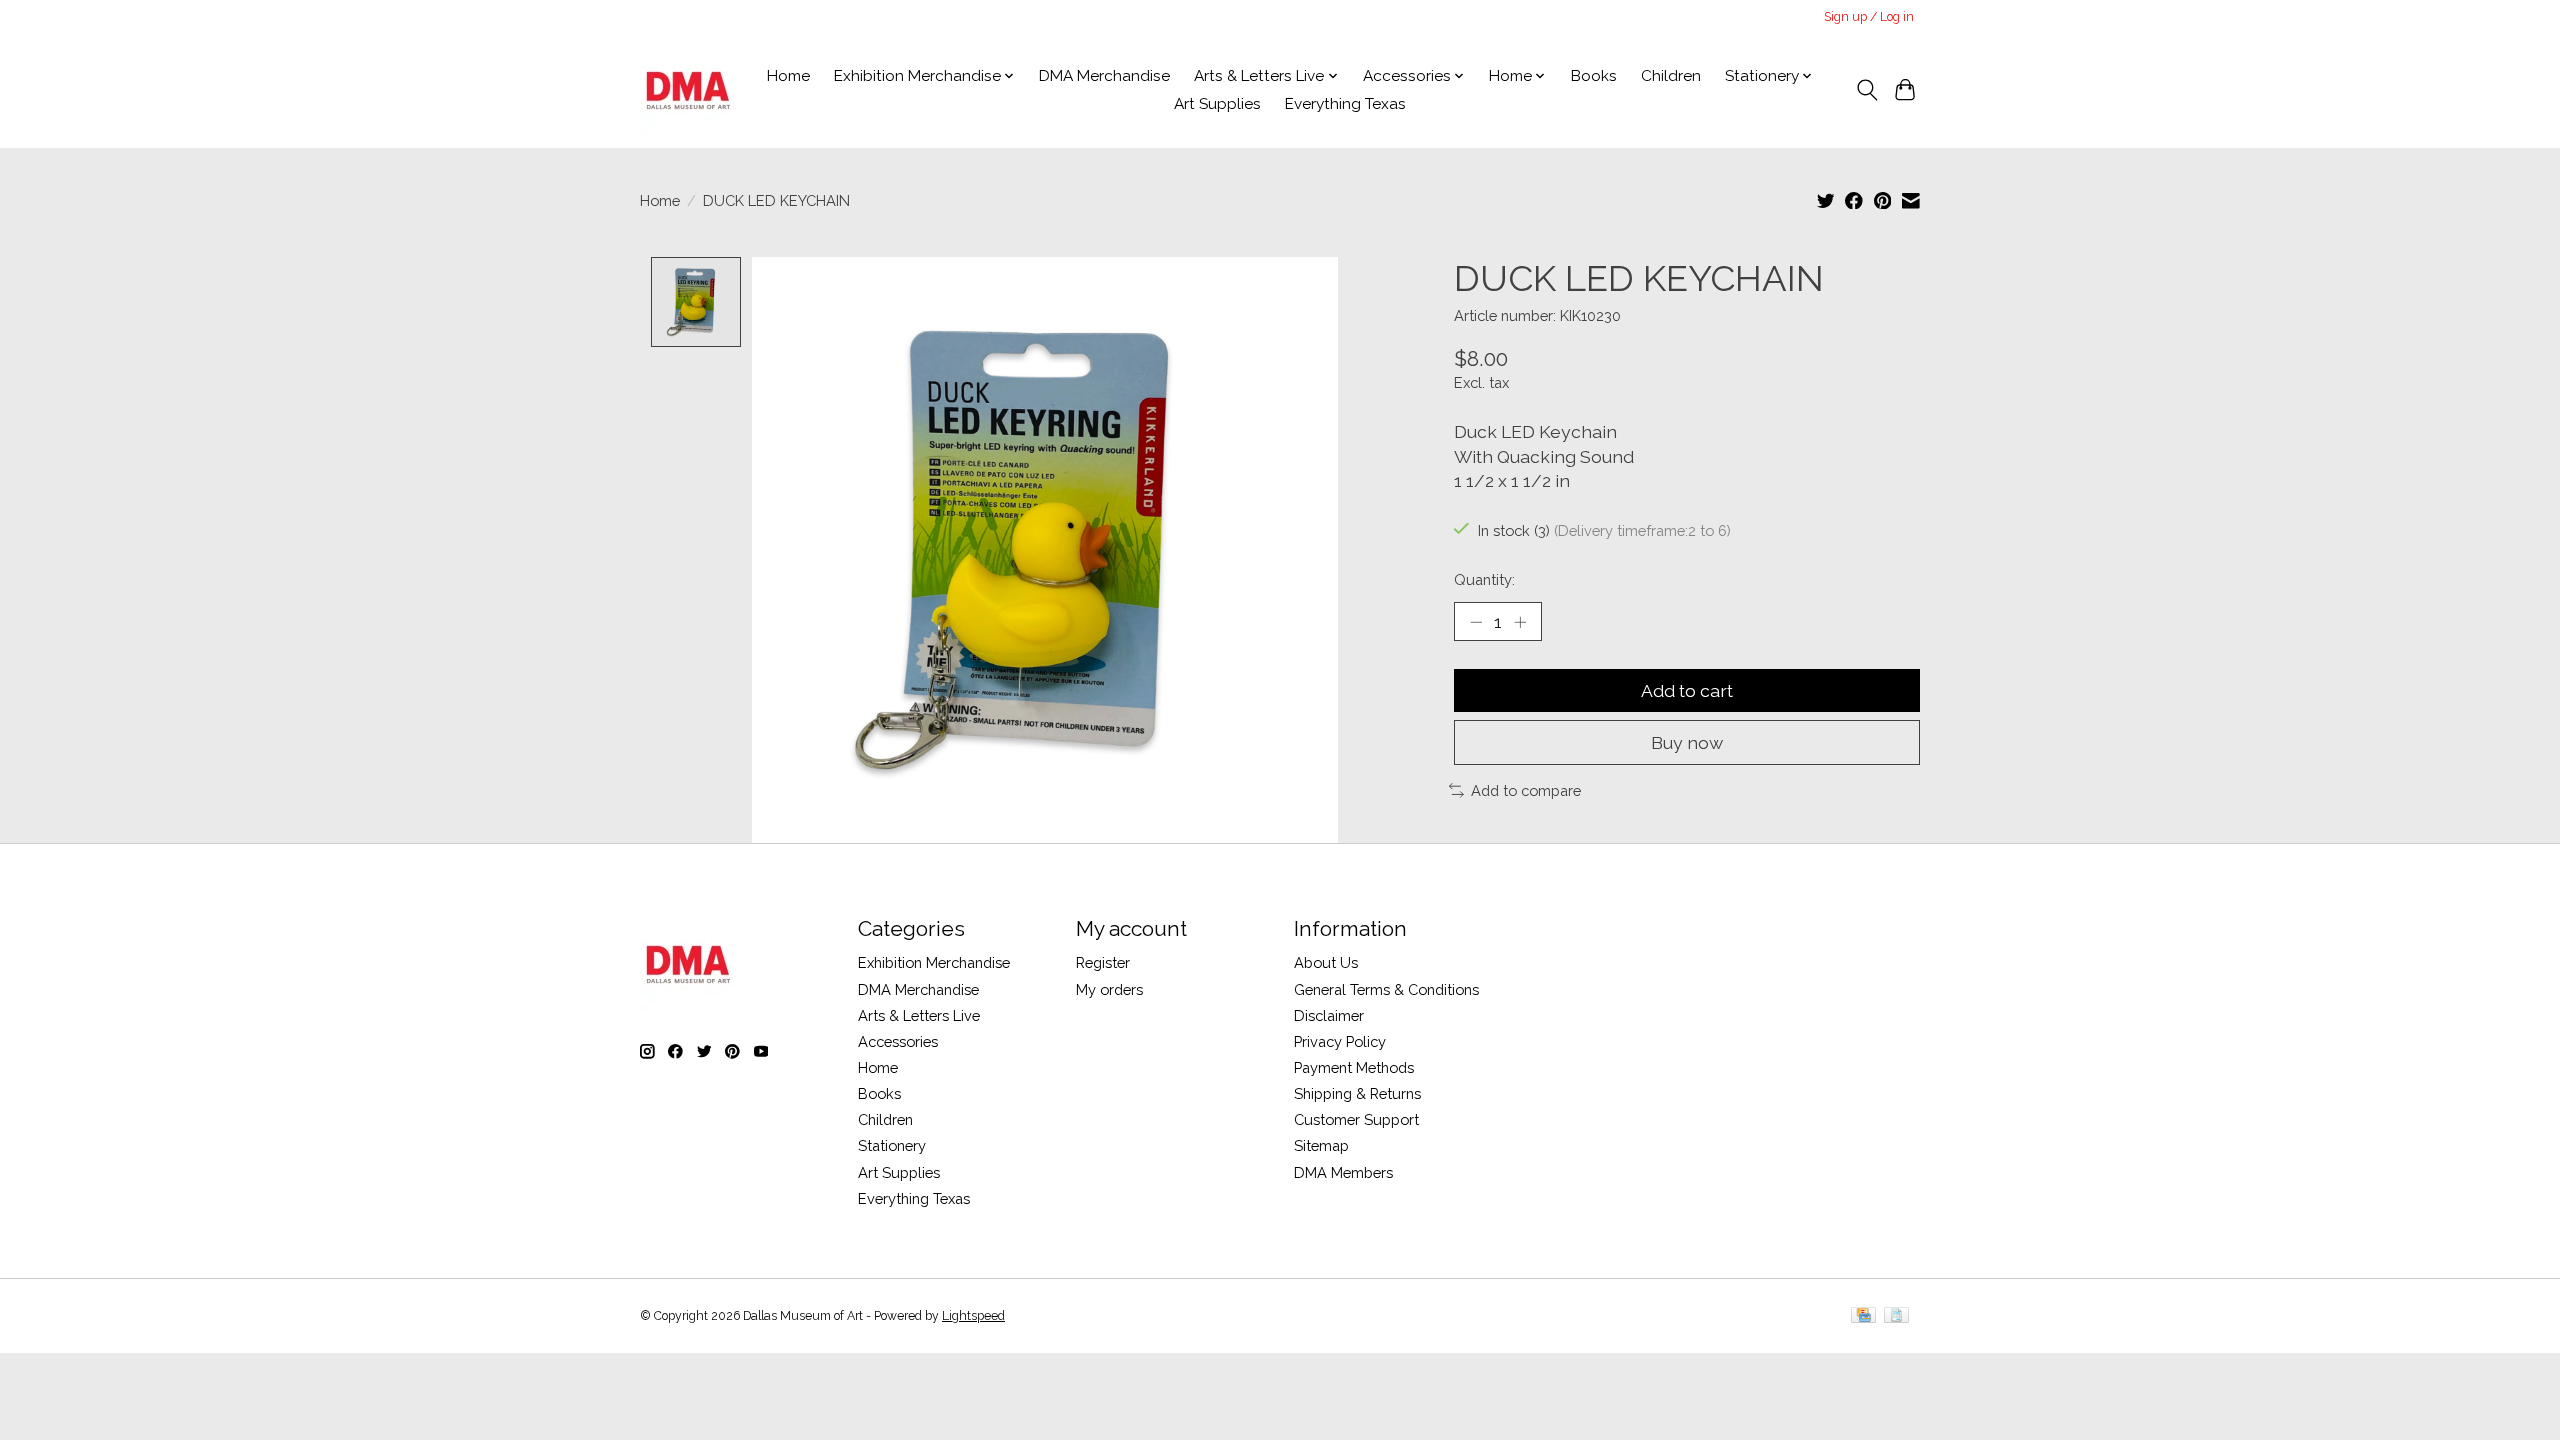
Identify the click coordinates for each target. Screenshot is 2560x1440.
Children (1671, 76)
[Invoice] (1896, 1316)
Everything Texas (1345, 104)
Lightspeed (973, 1316)
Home (788, 76)
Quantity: (1484, 579)
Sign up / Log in (1869, 17)
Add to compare (1526, 790)
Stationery (892, 1145)
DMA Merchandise (1104, 76)
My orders (1109, 989)
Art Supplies (1217, 104)
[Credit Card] (1863, 1316)
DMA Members (1343, 1172)
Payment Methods (1354, 1067)
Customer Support (1356, 1119)
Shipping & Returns (1357, 1093)
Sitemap (1321, 1145)
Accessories (898, 1041)
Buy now (1687, 742)
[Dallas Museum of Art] (688, 90)
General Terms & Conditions (1386, 989)
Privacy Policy (1340, 1041)
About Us (1326, 962)
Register (1103, 962)
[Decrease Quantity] (1476, 622)
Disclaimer (1329, 1015)
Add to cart (1687, 690)
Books (1594, 76)
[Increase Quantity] (1520, 622)
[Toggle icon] (1866, 90)
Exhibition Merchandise (934, 962)
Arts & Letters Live (919, 1015)
